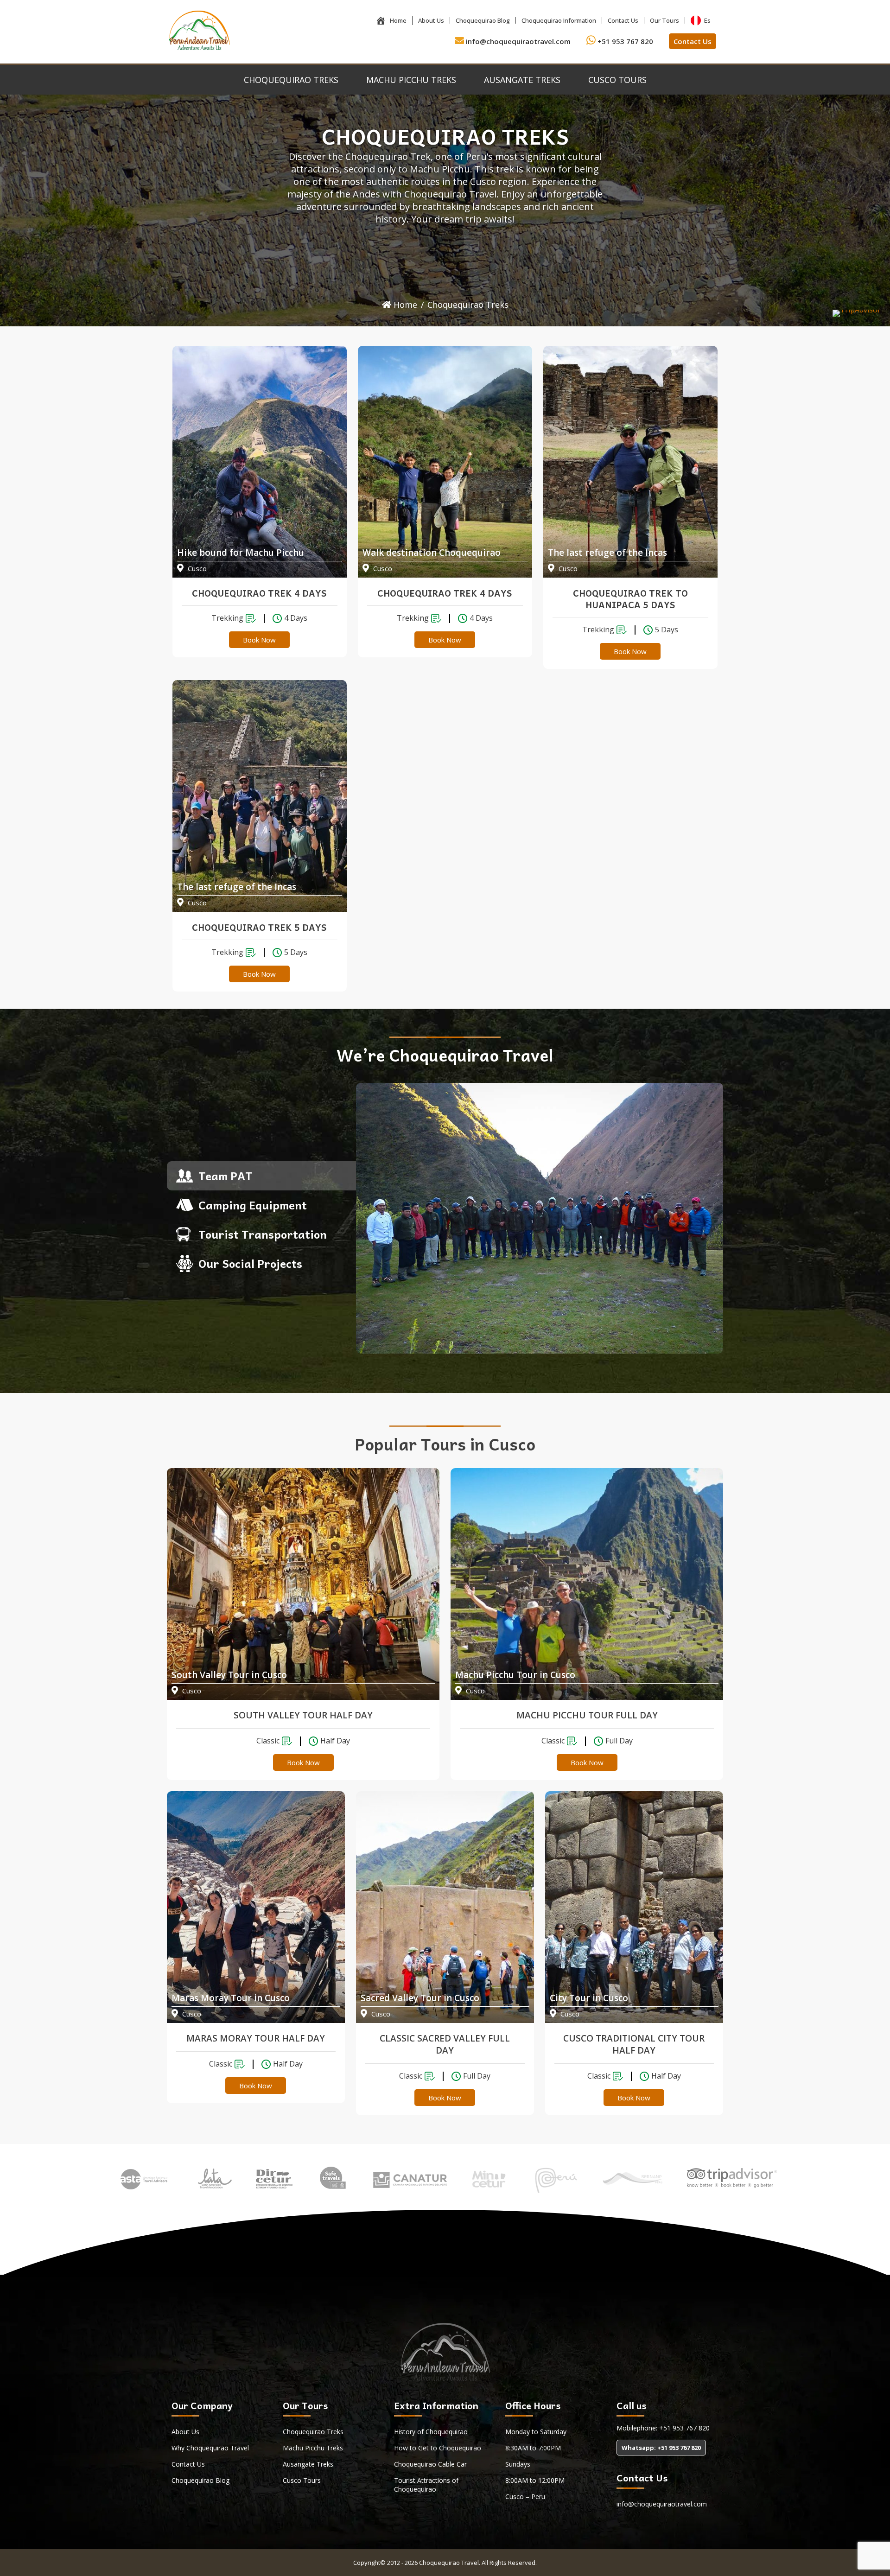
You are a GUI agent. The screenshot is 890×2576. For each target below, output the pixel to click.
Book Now (259, 640)
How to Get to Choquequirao (438, 2448)
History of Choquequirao (431, 2432)
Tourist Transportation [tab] (263, 1234)
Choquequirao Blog (483, 20)
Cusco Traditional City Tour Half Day (634, 2044)
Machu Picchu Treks (411, 80)
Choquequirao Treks (291, 80)
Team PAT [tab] (225, 1176)
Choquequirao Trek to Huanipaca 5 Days (630, 599)
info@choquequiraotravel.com (517, 41)
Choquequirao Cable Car (430, 2464)
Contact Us (623, 20)
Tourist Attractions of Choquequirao (426, 2485)
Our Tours (664, 20)
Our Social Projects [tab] (250, 1263)
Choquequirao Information (559, 20)
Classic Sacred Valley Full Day (445, 2044)
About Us (431, 20)
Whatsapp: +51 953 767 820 (661, 2448)
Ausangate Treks (522, 80)
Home (398, 20)
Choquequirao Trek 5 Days (259, 927)
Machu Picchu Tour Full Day (587, 1715)
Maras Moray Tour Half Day (256, 2038)
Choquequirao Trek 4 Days (259, 593)
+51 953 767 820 (624, 41)
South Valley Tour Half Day (303, 1715)
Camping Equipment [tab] (253, 1205)
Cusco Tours (617, 80)
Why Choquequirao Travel (210, 2448)
